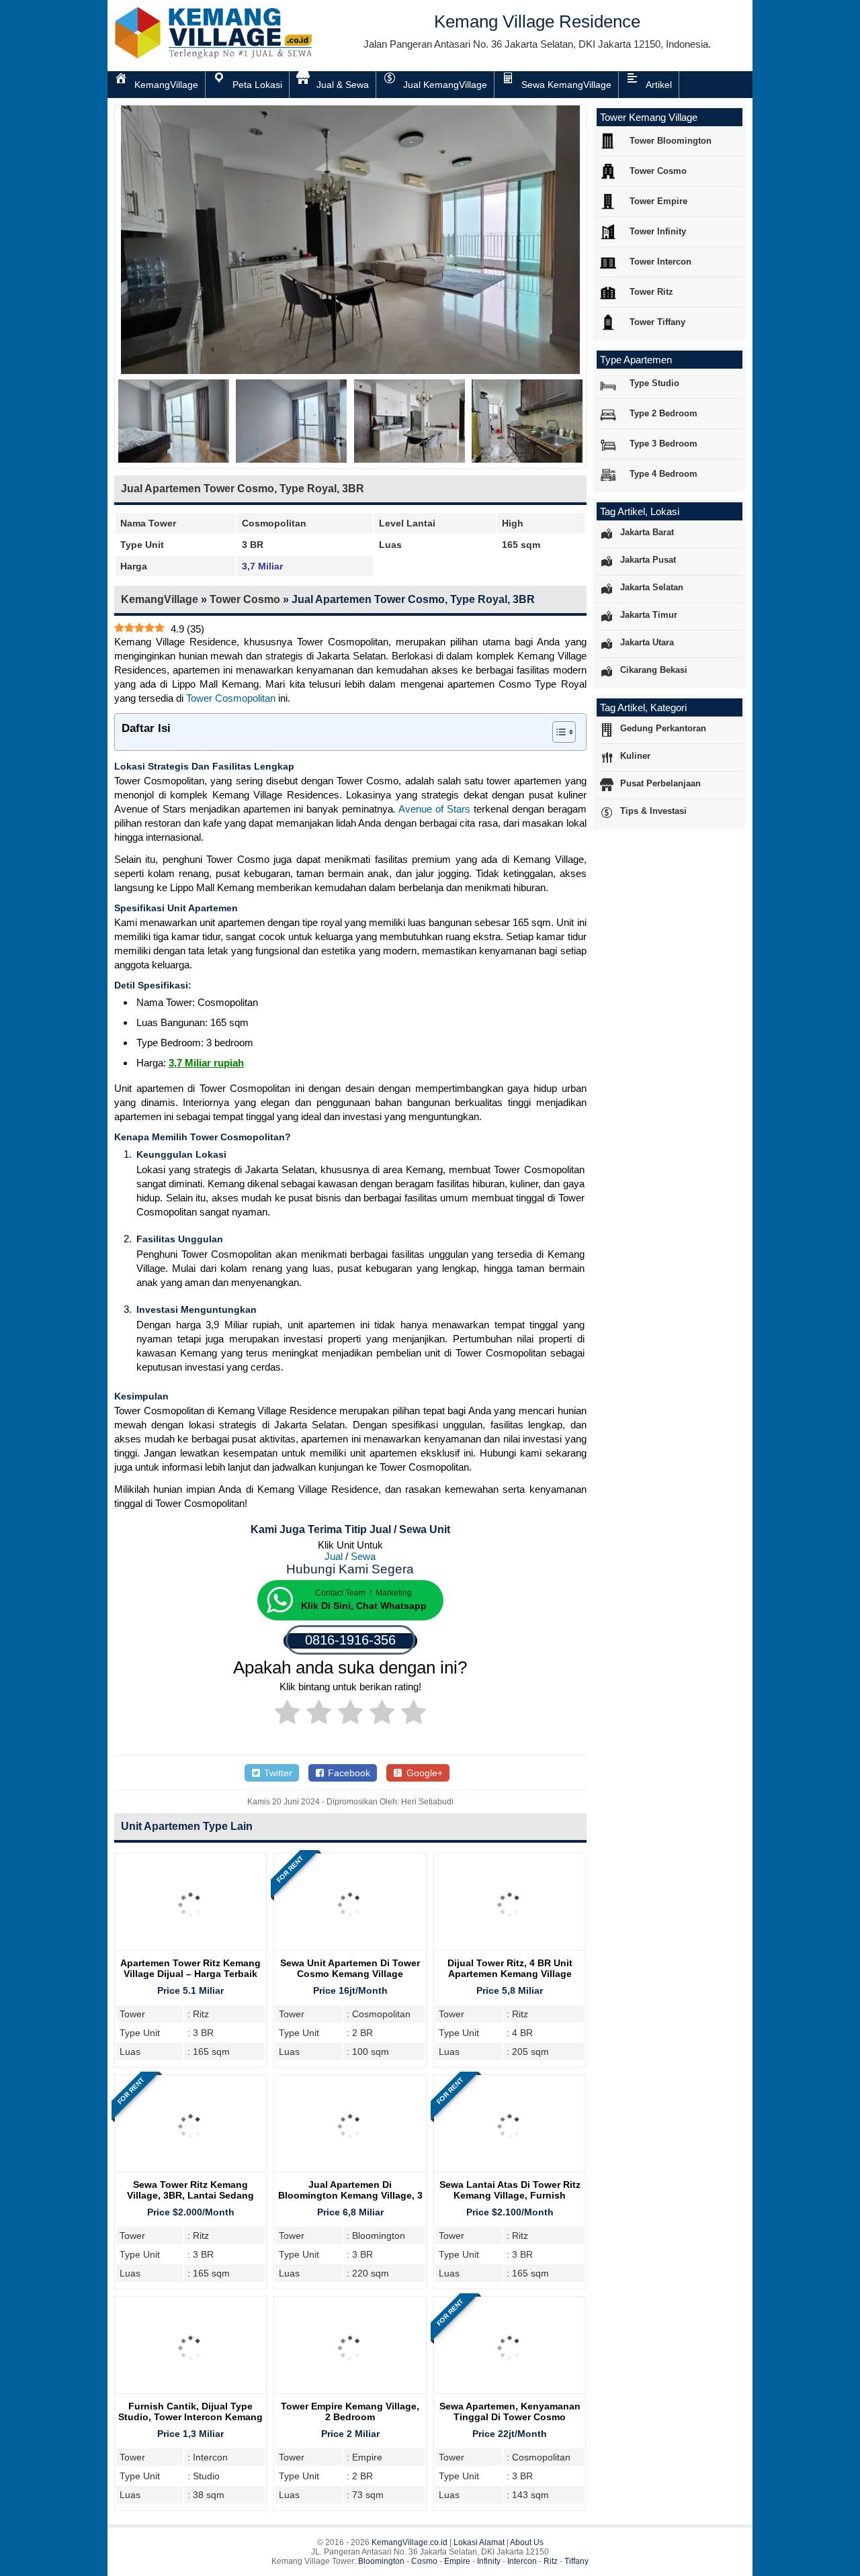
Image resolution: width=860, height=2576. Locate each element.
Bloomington (381, 2561)
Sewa (363, 1556)
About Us (527, 2542)
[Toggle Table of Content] (557, 732)
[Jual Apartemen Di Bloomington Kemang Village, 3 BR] (350, 2172)
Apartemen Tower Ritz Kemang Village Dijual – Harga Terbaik (190, 1968)
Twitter (277, 1773)
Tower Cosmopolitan (231, 698)
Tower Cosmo (245, 599)
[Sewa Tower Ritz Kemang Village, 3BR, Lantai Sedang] (190, 2172)
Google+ (423, 1773)
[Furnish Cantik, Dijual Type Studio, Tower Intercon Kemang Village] (190, 2394)
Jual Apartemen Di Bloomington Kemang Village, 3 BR (350, 2195)
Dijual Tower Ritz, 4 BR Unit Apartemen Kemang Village (510, 1968)
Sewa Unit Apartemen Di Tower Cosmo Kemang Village (350, 1968)
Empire (457, 2561)
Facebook (348, 1773)
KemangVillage (160, 599)
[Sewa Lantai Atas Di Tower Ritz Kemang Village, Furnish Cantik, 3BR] (510, 2172)
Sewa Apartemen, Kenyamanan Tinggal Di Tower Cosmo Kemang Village (510, 2417)
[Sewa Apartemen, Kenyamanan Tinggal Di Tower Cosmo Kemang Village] (510, 2394)
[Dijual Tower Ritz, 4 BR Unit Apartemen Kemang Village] (510, 1950)
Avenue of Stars (434, 809)
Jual (334, 1556)
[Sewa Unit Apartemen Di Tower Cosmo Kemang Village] (350, 1950)
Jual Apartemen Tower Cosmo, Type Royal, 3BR (243, 489)
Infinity (489, 2561)
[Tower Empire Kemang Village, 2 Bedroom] (350, 2394)
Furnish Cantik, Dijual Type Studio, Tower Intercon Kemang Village (190, 2417)
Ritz (551, 2561)
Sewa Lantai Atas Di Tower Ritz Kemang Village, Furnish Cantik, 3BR (510, 2195)
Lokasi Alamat (479, 2542)
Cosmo (424, 2561)
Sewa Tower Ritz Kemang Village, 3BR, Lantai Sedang (190, 2190)
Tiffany (576, 2561)
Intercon (522, 2561)
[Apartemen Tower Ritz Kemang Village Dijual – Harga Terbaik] (190, 1950)
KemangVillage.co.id (410, 2542)
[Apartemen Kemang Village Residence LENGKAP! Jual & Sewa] (215, 56)
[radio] (287, 1714)
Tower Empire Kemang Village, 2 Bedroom (350, 2411)
